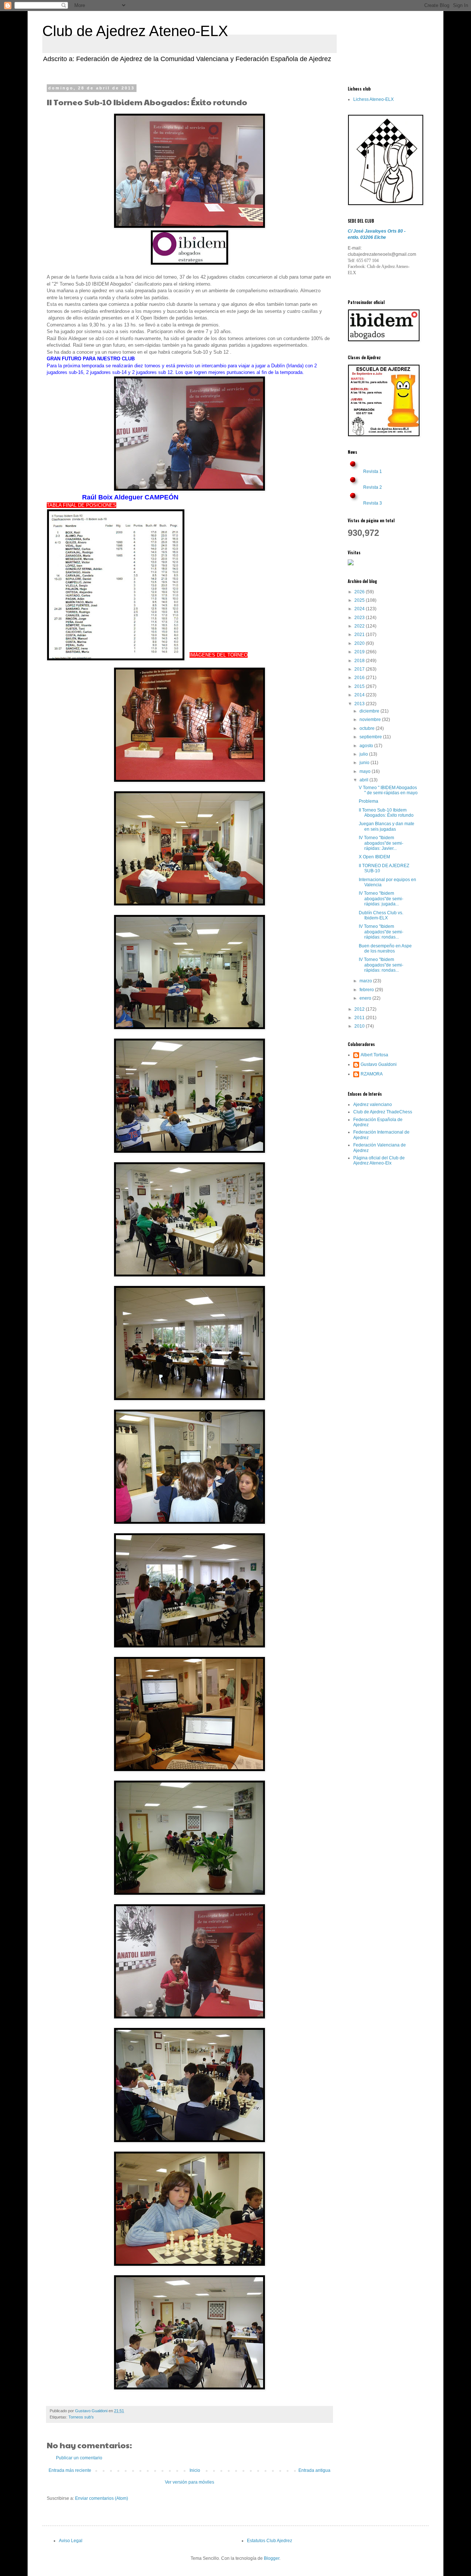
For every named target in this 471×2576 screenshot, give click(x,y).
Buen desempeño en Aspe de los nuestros (385, 948)
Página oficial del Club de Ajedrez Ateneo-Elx (379, 1160)
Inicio (195, 2470)
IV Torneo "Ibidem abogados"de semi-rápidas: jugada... (381, 899)
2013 (360, 704)
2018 (360, 661)
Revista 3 (373, 503)
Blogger (272, 2558)
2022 (360, 626)
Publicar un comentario (79, 2458)
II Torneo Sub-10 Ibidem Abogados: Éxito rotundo (386, 813)
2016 (360, 678)
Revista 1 (373, 471)
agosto (367, 746)
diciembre (370, 711)
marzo (366, 981)
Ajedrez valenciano (373, 1105)
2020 (360, 643)
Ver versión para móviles (190, 2482)
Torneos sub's (81, 2417)
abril (364, 780)
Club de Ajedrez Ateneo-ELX (135, 31)
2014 (360, 695)
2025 (360, 600)
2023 (360, 618)
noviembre (371, 720)
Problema (369, 801)
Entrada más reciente (70, 2470)
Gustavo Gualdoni (379, 1064)
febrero (367, 990)
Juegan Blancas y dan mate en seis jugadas (387, 826)
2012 (360, 1009)
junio (365, 763)
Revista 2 (373, 487)
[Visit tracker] (351, 564)
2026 (360, 592)
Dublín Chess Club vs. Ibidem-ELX (381, 915)
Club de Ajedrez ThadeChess (383, 1112)
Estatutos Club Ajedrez (270, 2541)
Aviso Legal (71, 2541)
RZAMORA (372, 1074)
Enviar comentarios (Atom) (102, 2498)
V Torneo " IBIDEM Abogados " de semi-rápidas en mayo (388, 790)
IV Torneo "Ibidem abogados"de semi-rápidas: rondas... (381, 932)
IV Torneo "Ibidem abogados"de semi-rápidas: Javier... (381, 843)
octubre (368, 728)
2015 (360, 686)
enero (366, 998)
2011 (360, 1018)
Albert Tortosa (374, 1055)
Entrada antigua (314, 2470)
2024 (360, 609)
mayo (366, 771)
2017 (360, 669)
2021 (360, 635)
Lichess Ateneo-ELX (373, 99)
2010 (360, 1026)
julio (364, 754)
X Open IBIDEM (374, 857)
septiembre (371, 737)
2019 (360, 652)
